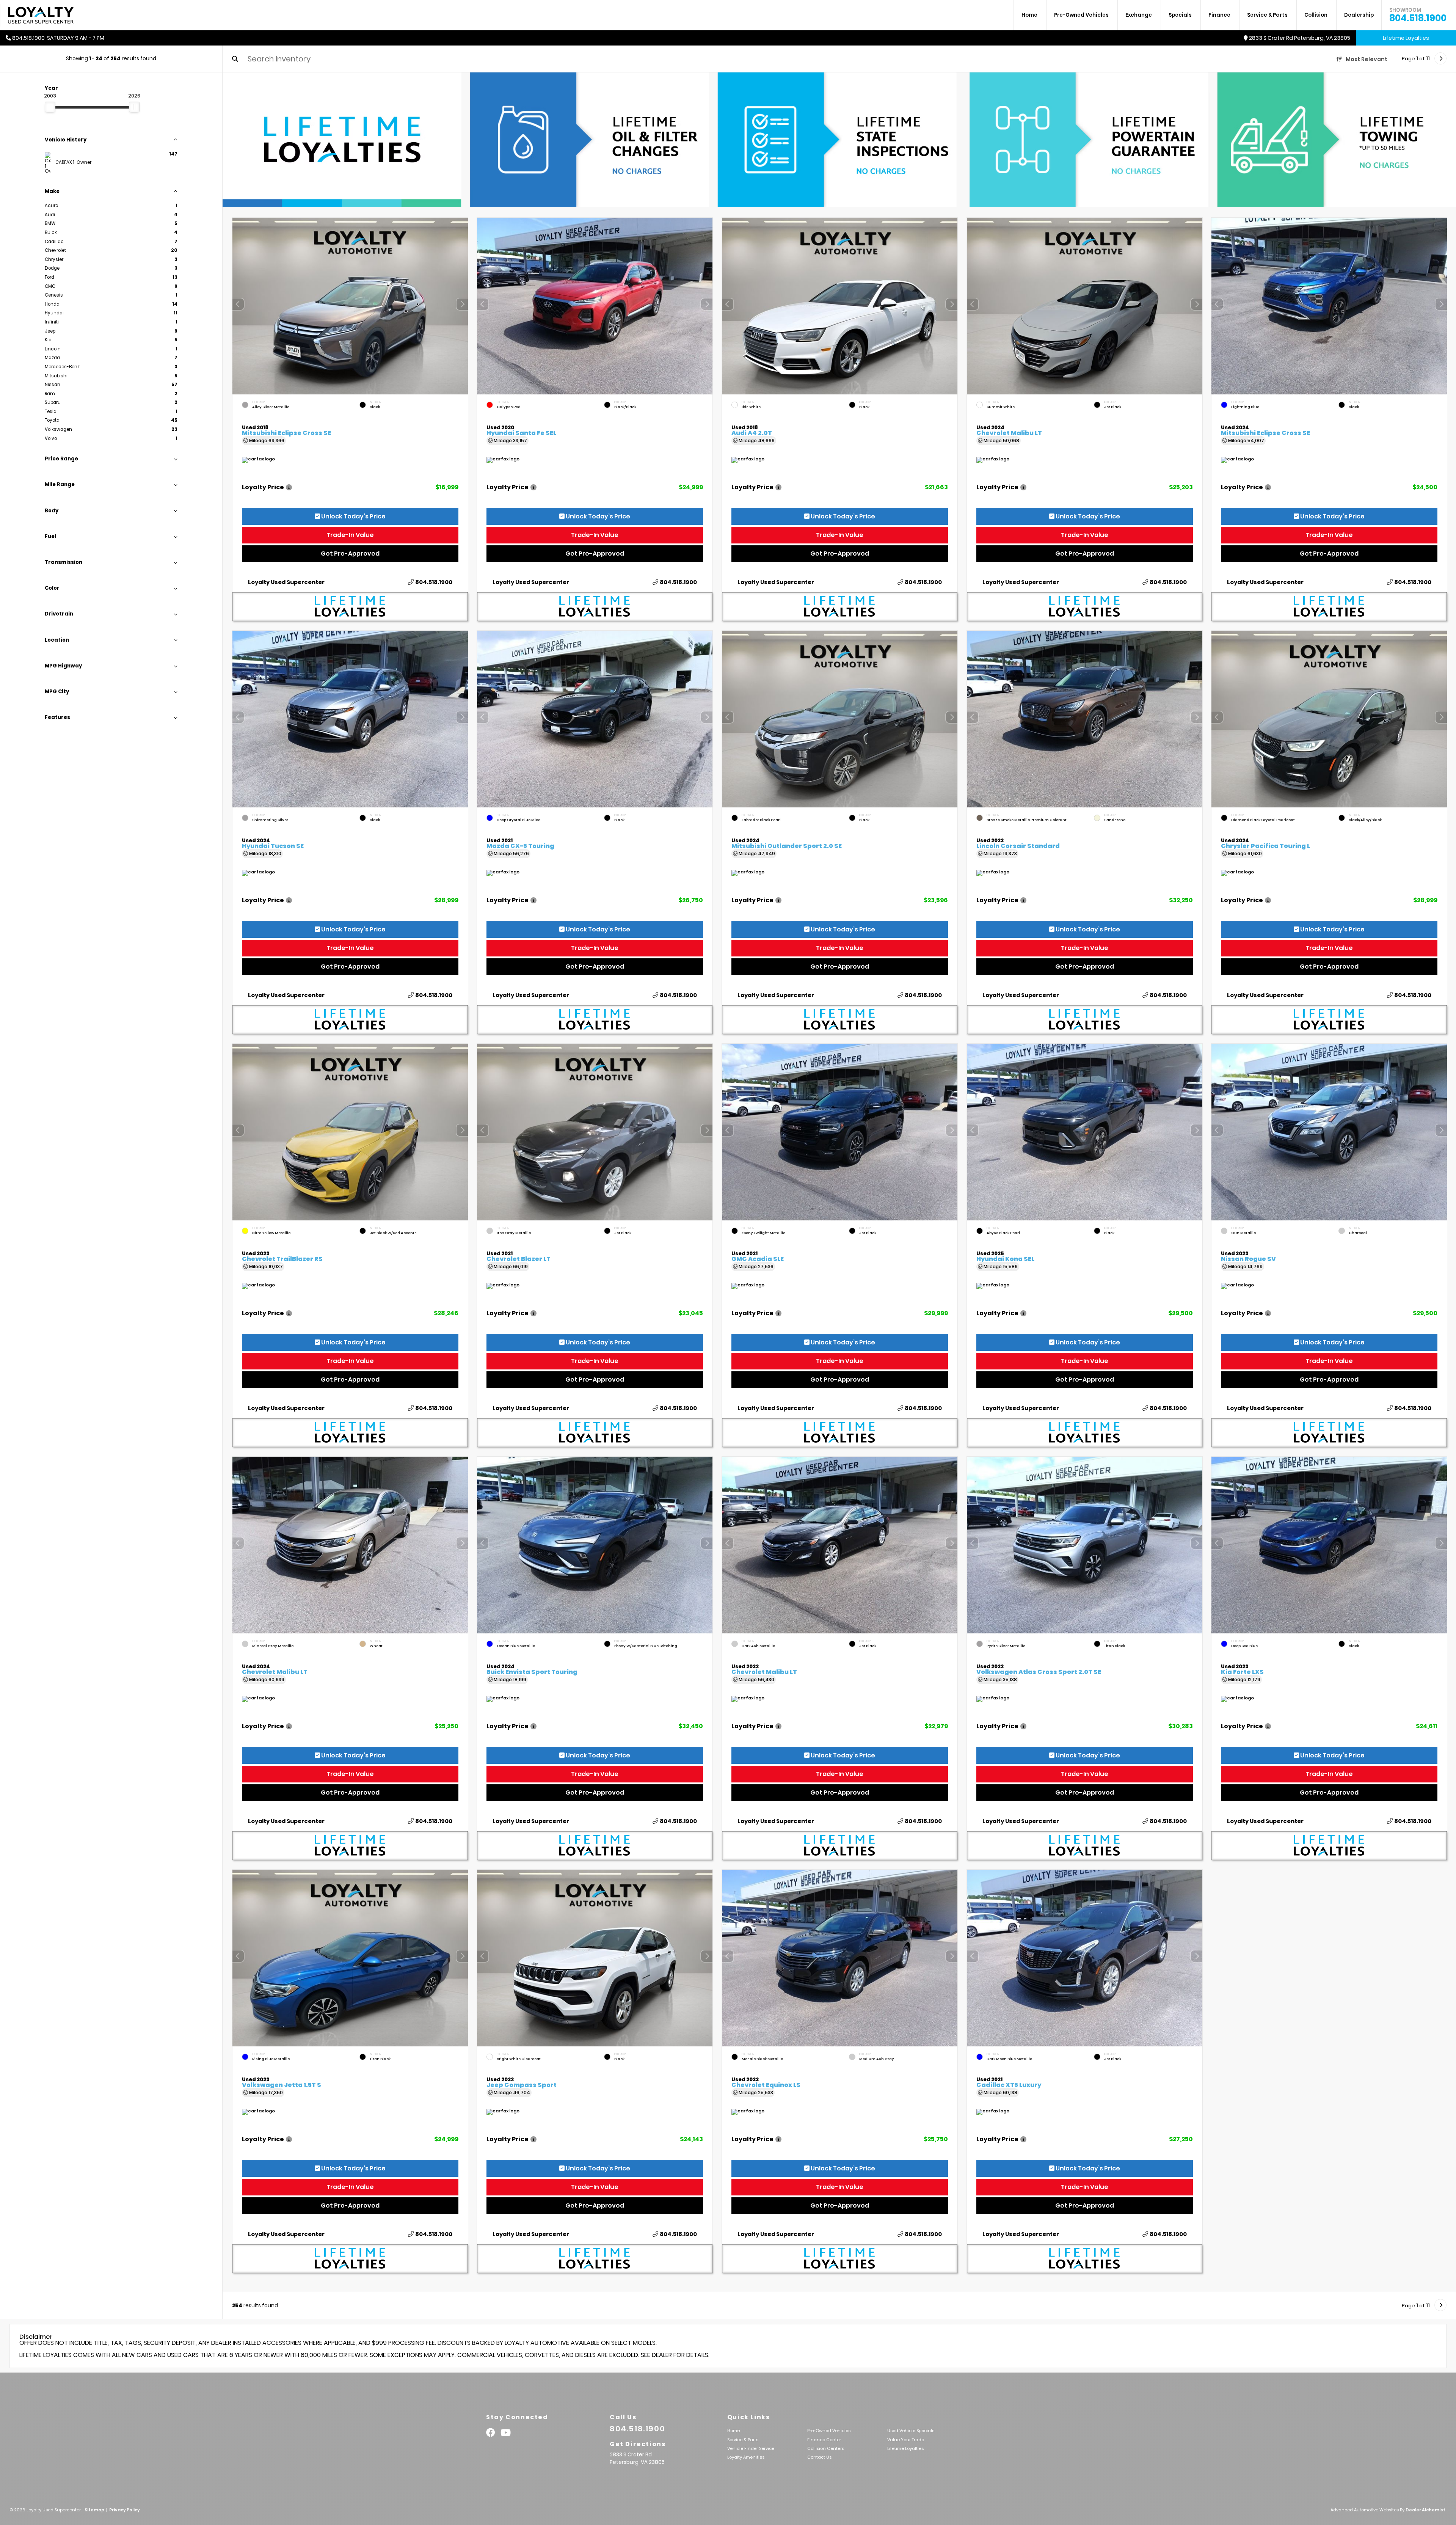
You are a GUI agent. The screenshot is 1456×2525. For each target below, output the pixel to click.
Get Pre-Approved (350, 554)
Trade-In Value (350, 535)
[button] (462, 304)
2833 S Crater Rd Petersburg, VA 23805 (1300, 38)
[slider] (50, 107)
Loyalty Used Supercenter (286, 582)
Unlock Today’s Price (352, 516)
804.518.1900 (1418, 15)
